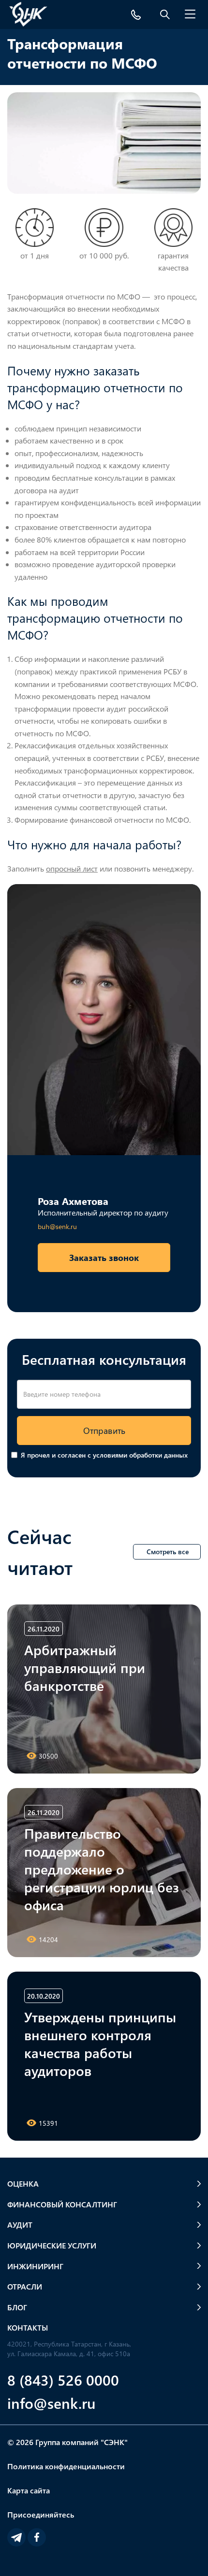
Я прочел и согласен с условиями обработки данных (104, 1455)
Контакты (28, 2327)
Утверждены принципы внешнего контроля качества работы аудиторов (100, 2043)
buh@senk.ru (57, 1226)
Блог (17, 2307)
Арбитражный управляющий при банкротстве (85, 1667)
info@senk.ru (52, 2403)
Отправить (104, 1430)
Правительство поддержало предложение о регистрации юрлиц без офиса (102, 1869)
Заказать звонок (104, 1257)
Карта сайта (29, 2490)
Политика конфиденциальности (66, 2466)
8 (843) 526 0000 (63, 2380)
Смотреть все (168, 1552)
